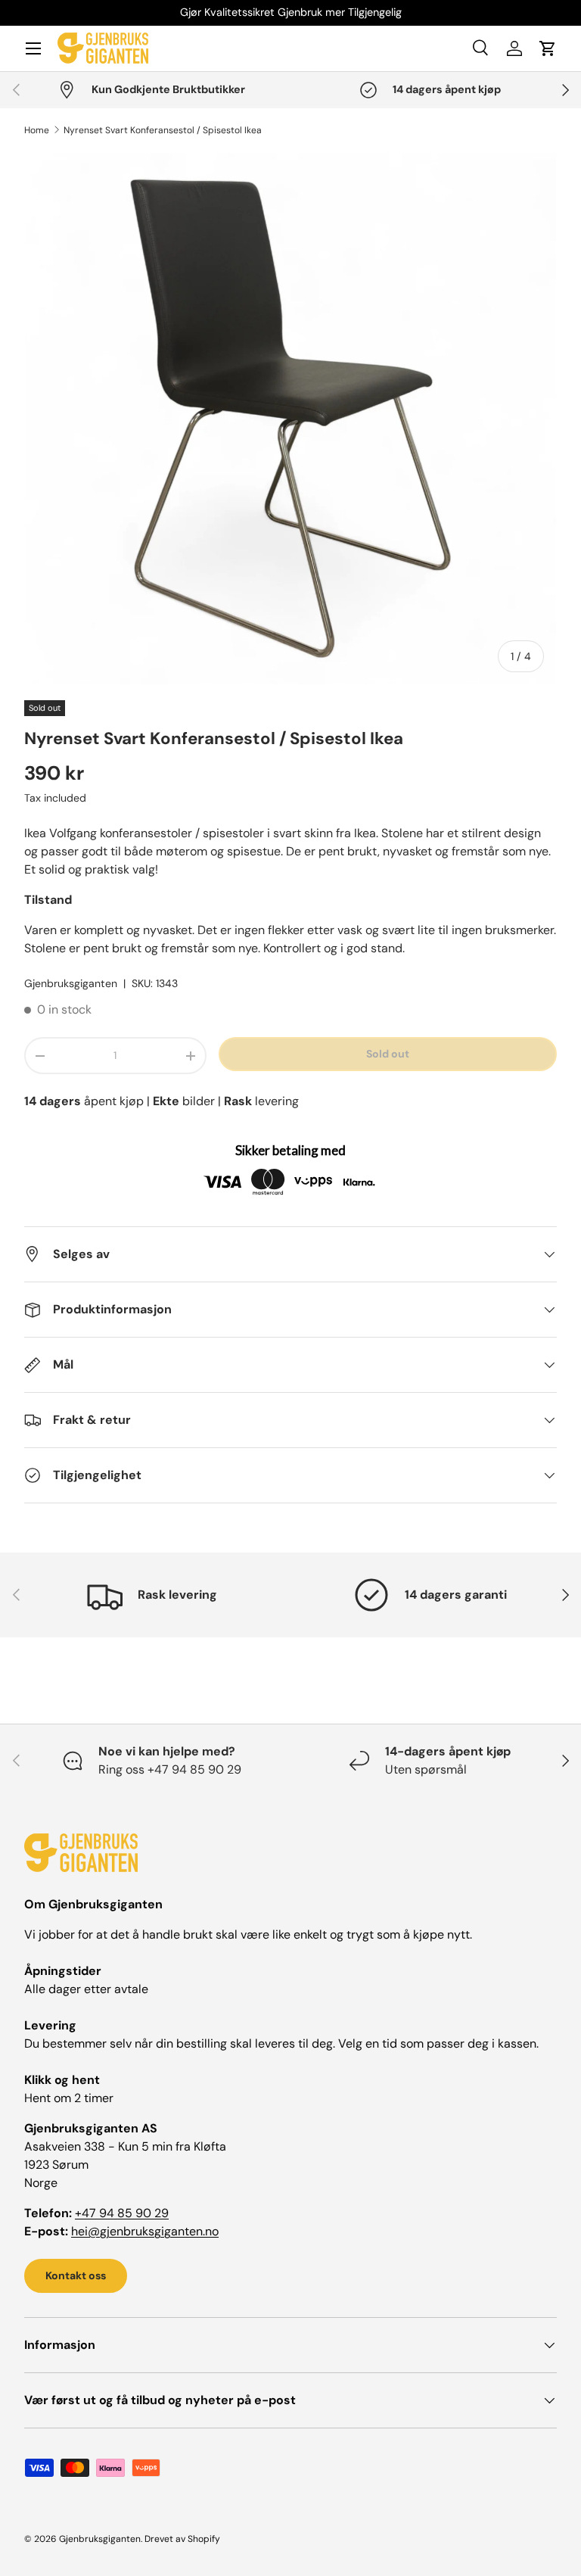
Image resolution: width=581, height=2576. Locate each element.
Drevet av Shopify (182, 2539)
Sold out (388, 1054)
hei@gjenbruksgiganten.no (145, 2231)
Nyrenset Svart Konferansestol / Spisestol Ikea (163, 130)
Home (37, 130)
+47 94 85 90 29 (122, 2213)
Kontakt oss (76, 2275)
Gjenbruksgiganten (71, 983)
